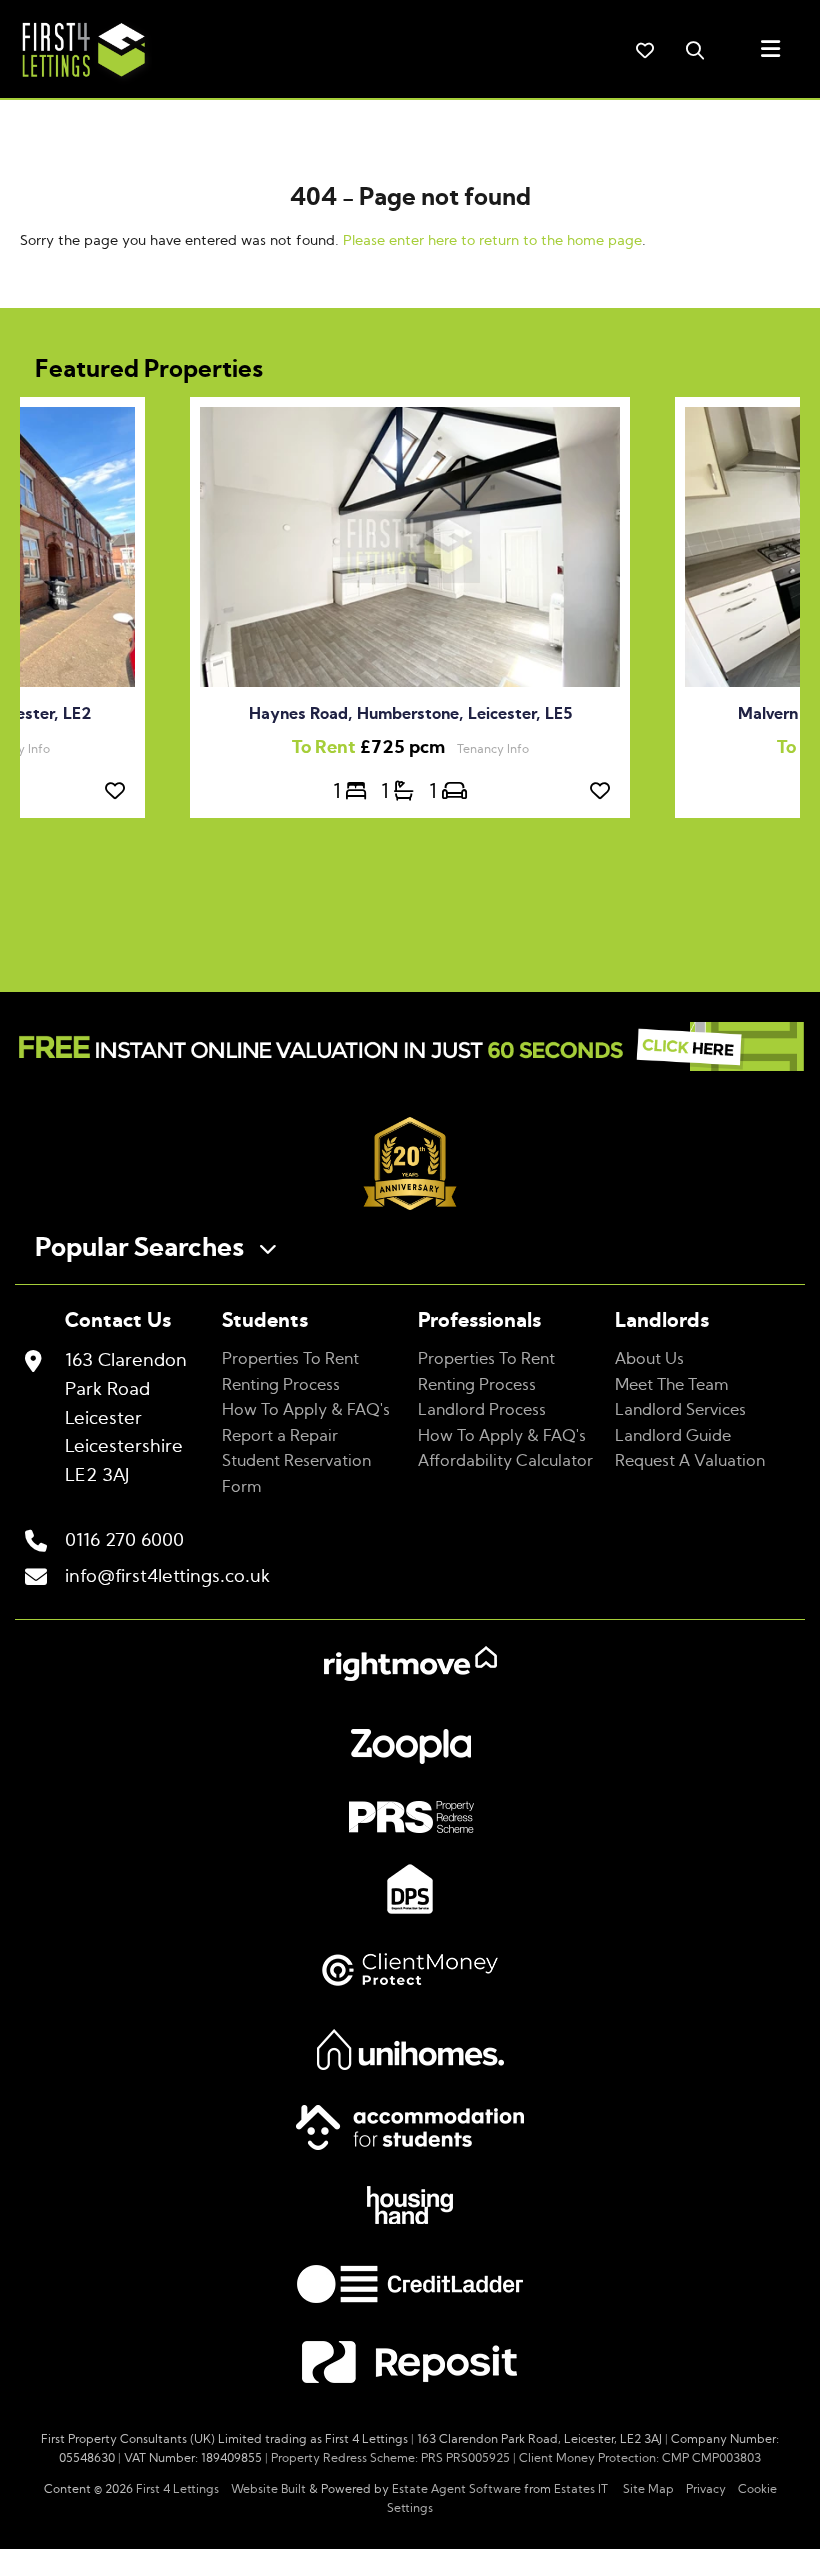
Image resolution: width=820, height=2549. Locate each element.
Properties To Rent (290, 1359)
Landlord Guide (673, 1436)
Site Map (648, 2489)
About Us (649, 1359)
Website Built (268, 2489)
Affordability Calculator (505, 1461)
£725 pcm (374, 748)
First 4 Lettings (177, 2489)
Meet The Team (672, 1385)
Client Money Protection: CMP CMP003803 (640, 2458)
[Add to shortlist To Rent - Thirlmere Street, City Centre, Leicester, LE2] (120, 792)
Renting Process (281, 1385)
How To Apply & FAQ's (306, 1410)
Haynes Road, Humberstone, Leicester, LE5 (410, 714)
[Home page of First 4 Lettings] (76, 80)
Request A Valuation (690, 1461)
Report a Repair (280, 1436)
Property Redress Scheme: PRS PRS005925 (390, 2458)
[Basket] (645, 50)
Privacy (706, 2489)
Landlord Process (482, 1410)
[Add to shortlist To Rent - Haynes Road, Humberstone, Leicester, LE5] (605, 792)
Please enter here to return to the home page (492, 241)
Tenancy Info (493, 749)
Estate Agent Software (456, 2489)
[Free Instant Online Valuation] (410, 1051)
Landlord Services (680, 1410)
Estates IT (581, 2489)
